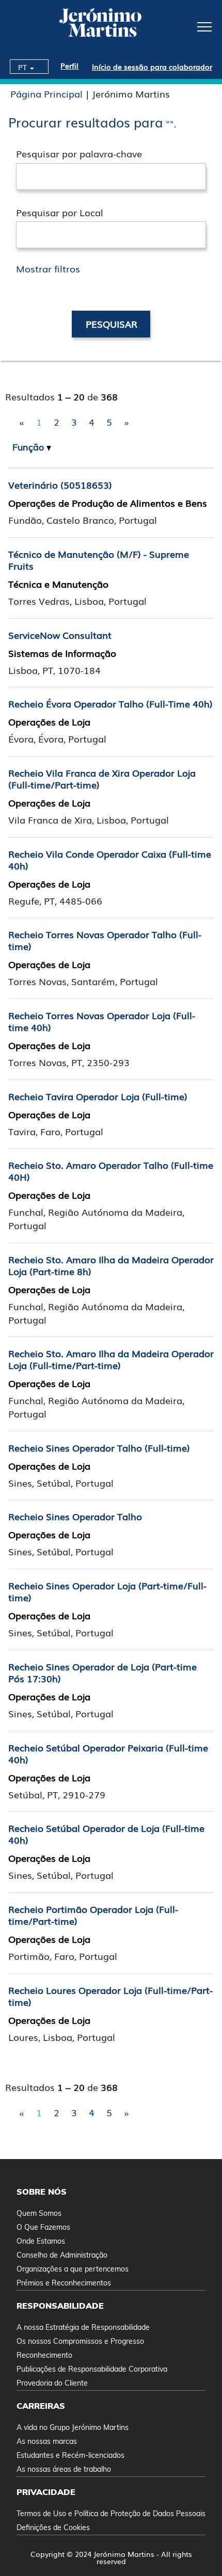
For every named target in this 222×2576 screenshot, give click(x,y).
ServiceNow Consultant (60, 635)
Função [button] (29, 447)
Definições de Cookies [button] (53, 2527)
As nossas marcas (47, 2441)
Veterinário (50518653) (60, 485)
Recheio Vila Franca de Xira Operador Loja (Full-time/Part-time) (102, 778)
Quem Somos (39, 2213)
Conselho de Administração (62, 2255)
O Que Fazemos (43, 2227)
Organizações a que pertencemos (73, 2269)
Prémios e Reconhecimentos (64, 2283)
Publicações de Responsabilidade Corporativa (92, 2369)
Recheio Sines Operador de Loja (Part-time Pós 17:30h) (102, 1672)
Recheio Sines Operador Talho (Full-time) (99, 1447)
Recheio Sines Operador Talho (75, 1516)
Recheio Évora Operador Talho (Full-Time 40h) (110, 703)
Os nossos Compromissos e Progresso (80, 2341)
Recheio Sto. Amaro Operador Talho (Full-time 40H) (111, 1171)
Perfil (69, 66)
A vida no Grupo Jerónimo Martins (73, 2427)
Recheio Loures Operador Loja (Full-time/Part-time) (110, 1996)
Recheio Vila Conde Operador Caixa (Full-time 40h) (110, 859)
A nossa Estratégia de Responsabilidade (83, 2327)
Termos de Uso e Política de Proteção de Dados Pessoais (111, 2514)
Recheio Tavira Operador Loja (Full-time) (98, 1096)
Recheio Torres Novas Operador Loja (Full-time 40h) (102, 1021)
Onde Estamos (41, 2241)
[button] (185, 26)
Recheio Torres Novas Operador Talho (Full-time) (105, 940)
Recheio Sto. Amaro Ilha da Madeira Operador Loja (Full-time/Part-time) (111, 1359)
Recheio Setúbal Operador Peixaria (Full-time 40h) (108, 1753)
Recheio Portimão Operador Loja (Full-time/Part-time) (93, 1915)
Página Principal (46, 93)
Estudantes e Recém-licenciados (70, 2455)
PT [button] (23, 67)
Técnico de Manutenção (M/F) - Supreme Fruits (99, 560)
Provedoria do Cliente (52, 2383)
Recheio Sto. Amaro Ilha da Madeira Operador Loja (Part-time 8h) (111, 1265)
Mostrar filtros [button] (48, 268)
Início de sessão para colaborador (152, 67)
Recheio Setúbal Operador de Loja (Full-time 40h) (106, 1834)
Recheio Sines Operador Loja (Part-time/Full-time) (107, 1591)
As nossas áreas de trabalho (64, 2469)
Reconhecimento (44, 2355)
